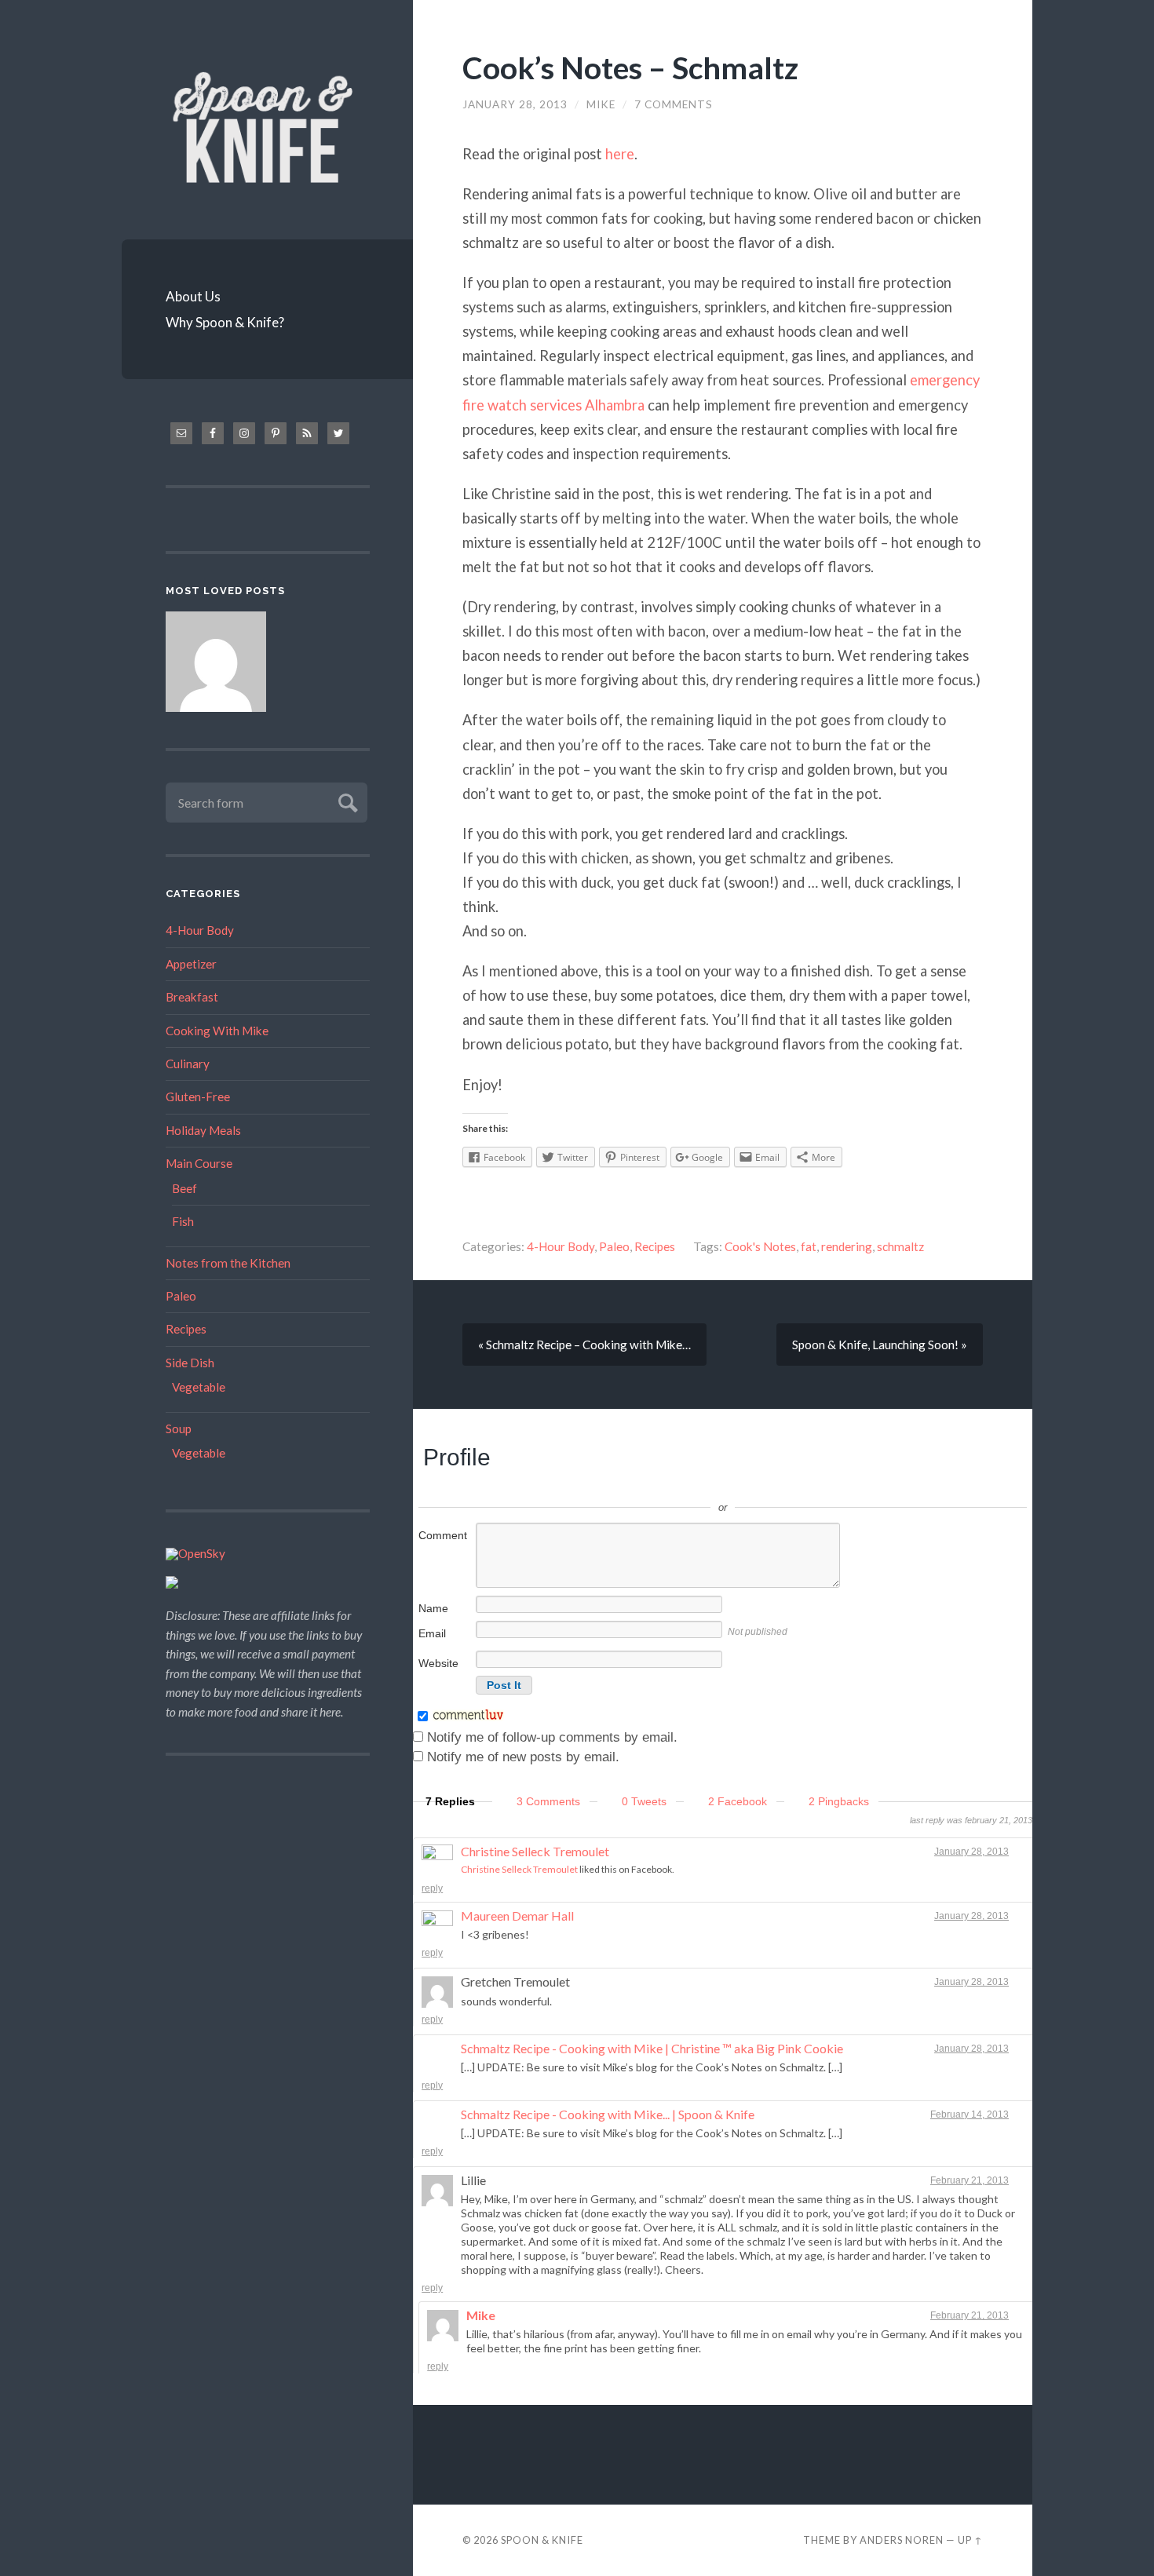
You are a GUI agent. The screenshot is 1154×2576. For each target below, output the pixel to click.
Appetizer (191, 964)
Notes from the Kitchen (228, 1263)
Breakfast (192, 997)
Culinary (188, 1064)
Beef (184, 1188)
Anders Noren (902, 2540)
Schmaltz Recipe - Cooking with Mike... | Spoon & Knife (608, 2114)
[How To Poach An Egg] (216, 664)
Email (432, 1633)
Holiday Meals (203, 1130)
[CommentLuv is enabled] (468, 1717)
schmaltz (900, 1246)
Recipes (186, 1329)
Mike (601, 104)
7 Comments (674, 104)
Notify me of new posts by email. (523, 1757)
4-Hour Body (200, 930)
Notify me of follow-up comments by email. (552, 1737)
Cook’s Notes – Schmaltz (630, 67)
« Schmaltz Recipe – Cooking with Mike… (584, 1345)
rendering (847, 1246)
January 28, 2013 (515, 104)
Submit (346, 801)
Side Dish (190, 1363)
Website (438, 1663)
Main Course (199, 1163)
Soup (179, 1428)
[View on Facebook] (1018, 1852)
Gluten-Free (198, 1096)
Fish (183, 1221)
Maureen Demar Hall (517, 1916)
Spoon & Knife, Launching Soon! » (880, 1345)
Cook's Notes (760, 1246)
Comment (443, 1535)
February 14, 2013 (970, 2114)
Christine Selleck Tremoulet (535, 1851)
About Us (193, 296)
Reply (432, 1888)
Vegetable (199, 1387)
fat (809, 1246)
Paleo (181, 1296)
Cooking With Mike (217, 1031)
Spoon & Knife (542, 2540)
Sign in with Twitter (652, 1484)
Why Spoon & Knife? (225, 322)
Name (433, 1608)
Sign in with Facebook (794, 1484)
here (620, 154)
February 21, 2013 (970, 2180)
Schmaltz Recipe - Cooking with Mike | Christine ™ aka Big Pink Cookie (652, 2048)
